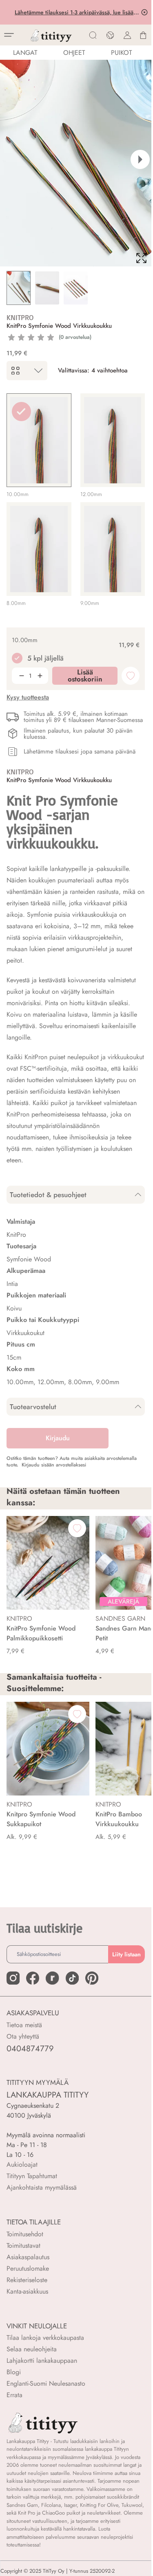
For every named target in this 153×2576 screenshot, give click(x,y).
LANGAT (25, 53)
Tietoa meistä (24, 2025)
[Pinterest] (92, 1978)
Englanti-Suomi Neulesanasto (46, 2383)
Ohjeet (74, 53)
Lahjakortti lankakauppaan (42, 2361)
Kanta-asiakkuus (27, 2291)
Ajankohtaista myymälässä (42, 2187)
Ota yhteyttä (23, 2036)
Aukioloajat (22, 2164)
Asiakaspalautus (28, 2257)
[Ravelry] (52, 1978)
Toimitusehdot (25, 2234)
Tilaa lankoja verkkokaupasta (45, 2338)
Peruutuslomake (28, 2268)
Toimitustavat (23, 2246)
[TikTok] (72, 1978)
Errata (14, 2395)
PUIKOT (121, 53)
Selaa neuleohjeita (32, 2349)
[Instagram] (13, 1978)
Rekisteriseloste (27, 2280)
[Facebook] (33, 1978)
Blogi (14, 2372)
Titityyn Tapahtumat (32, 2176)
